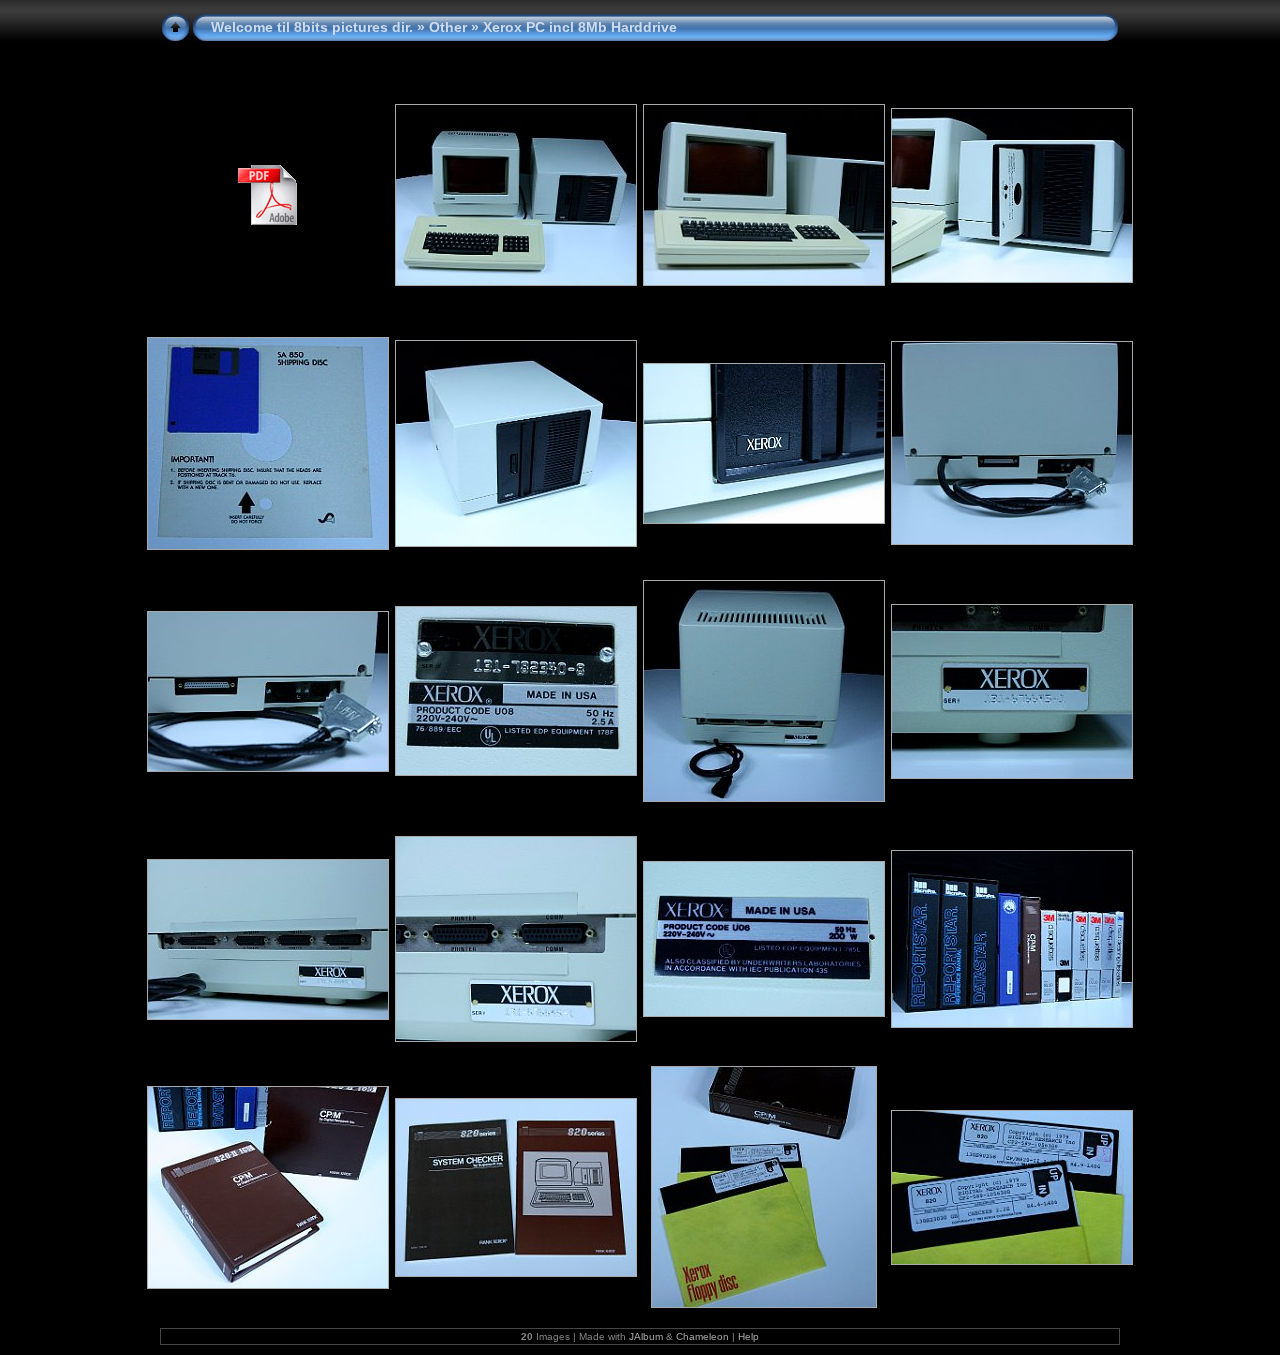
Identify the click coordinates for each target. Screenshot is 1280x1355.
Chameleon (702, 1336)
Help (748, 1336)
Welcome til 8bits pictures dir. (312, 27)
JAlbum (646, 1336)
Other (448, 27)
